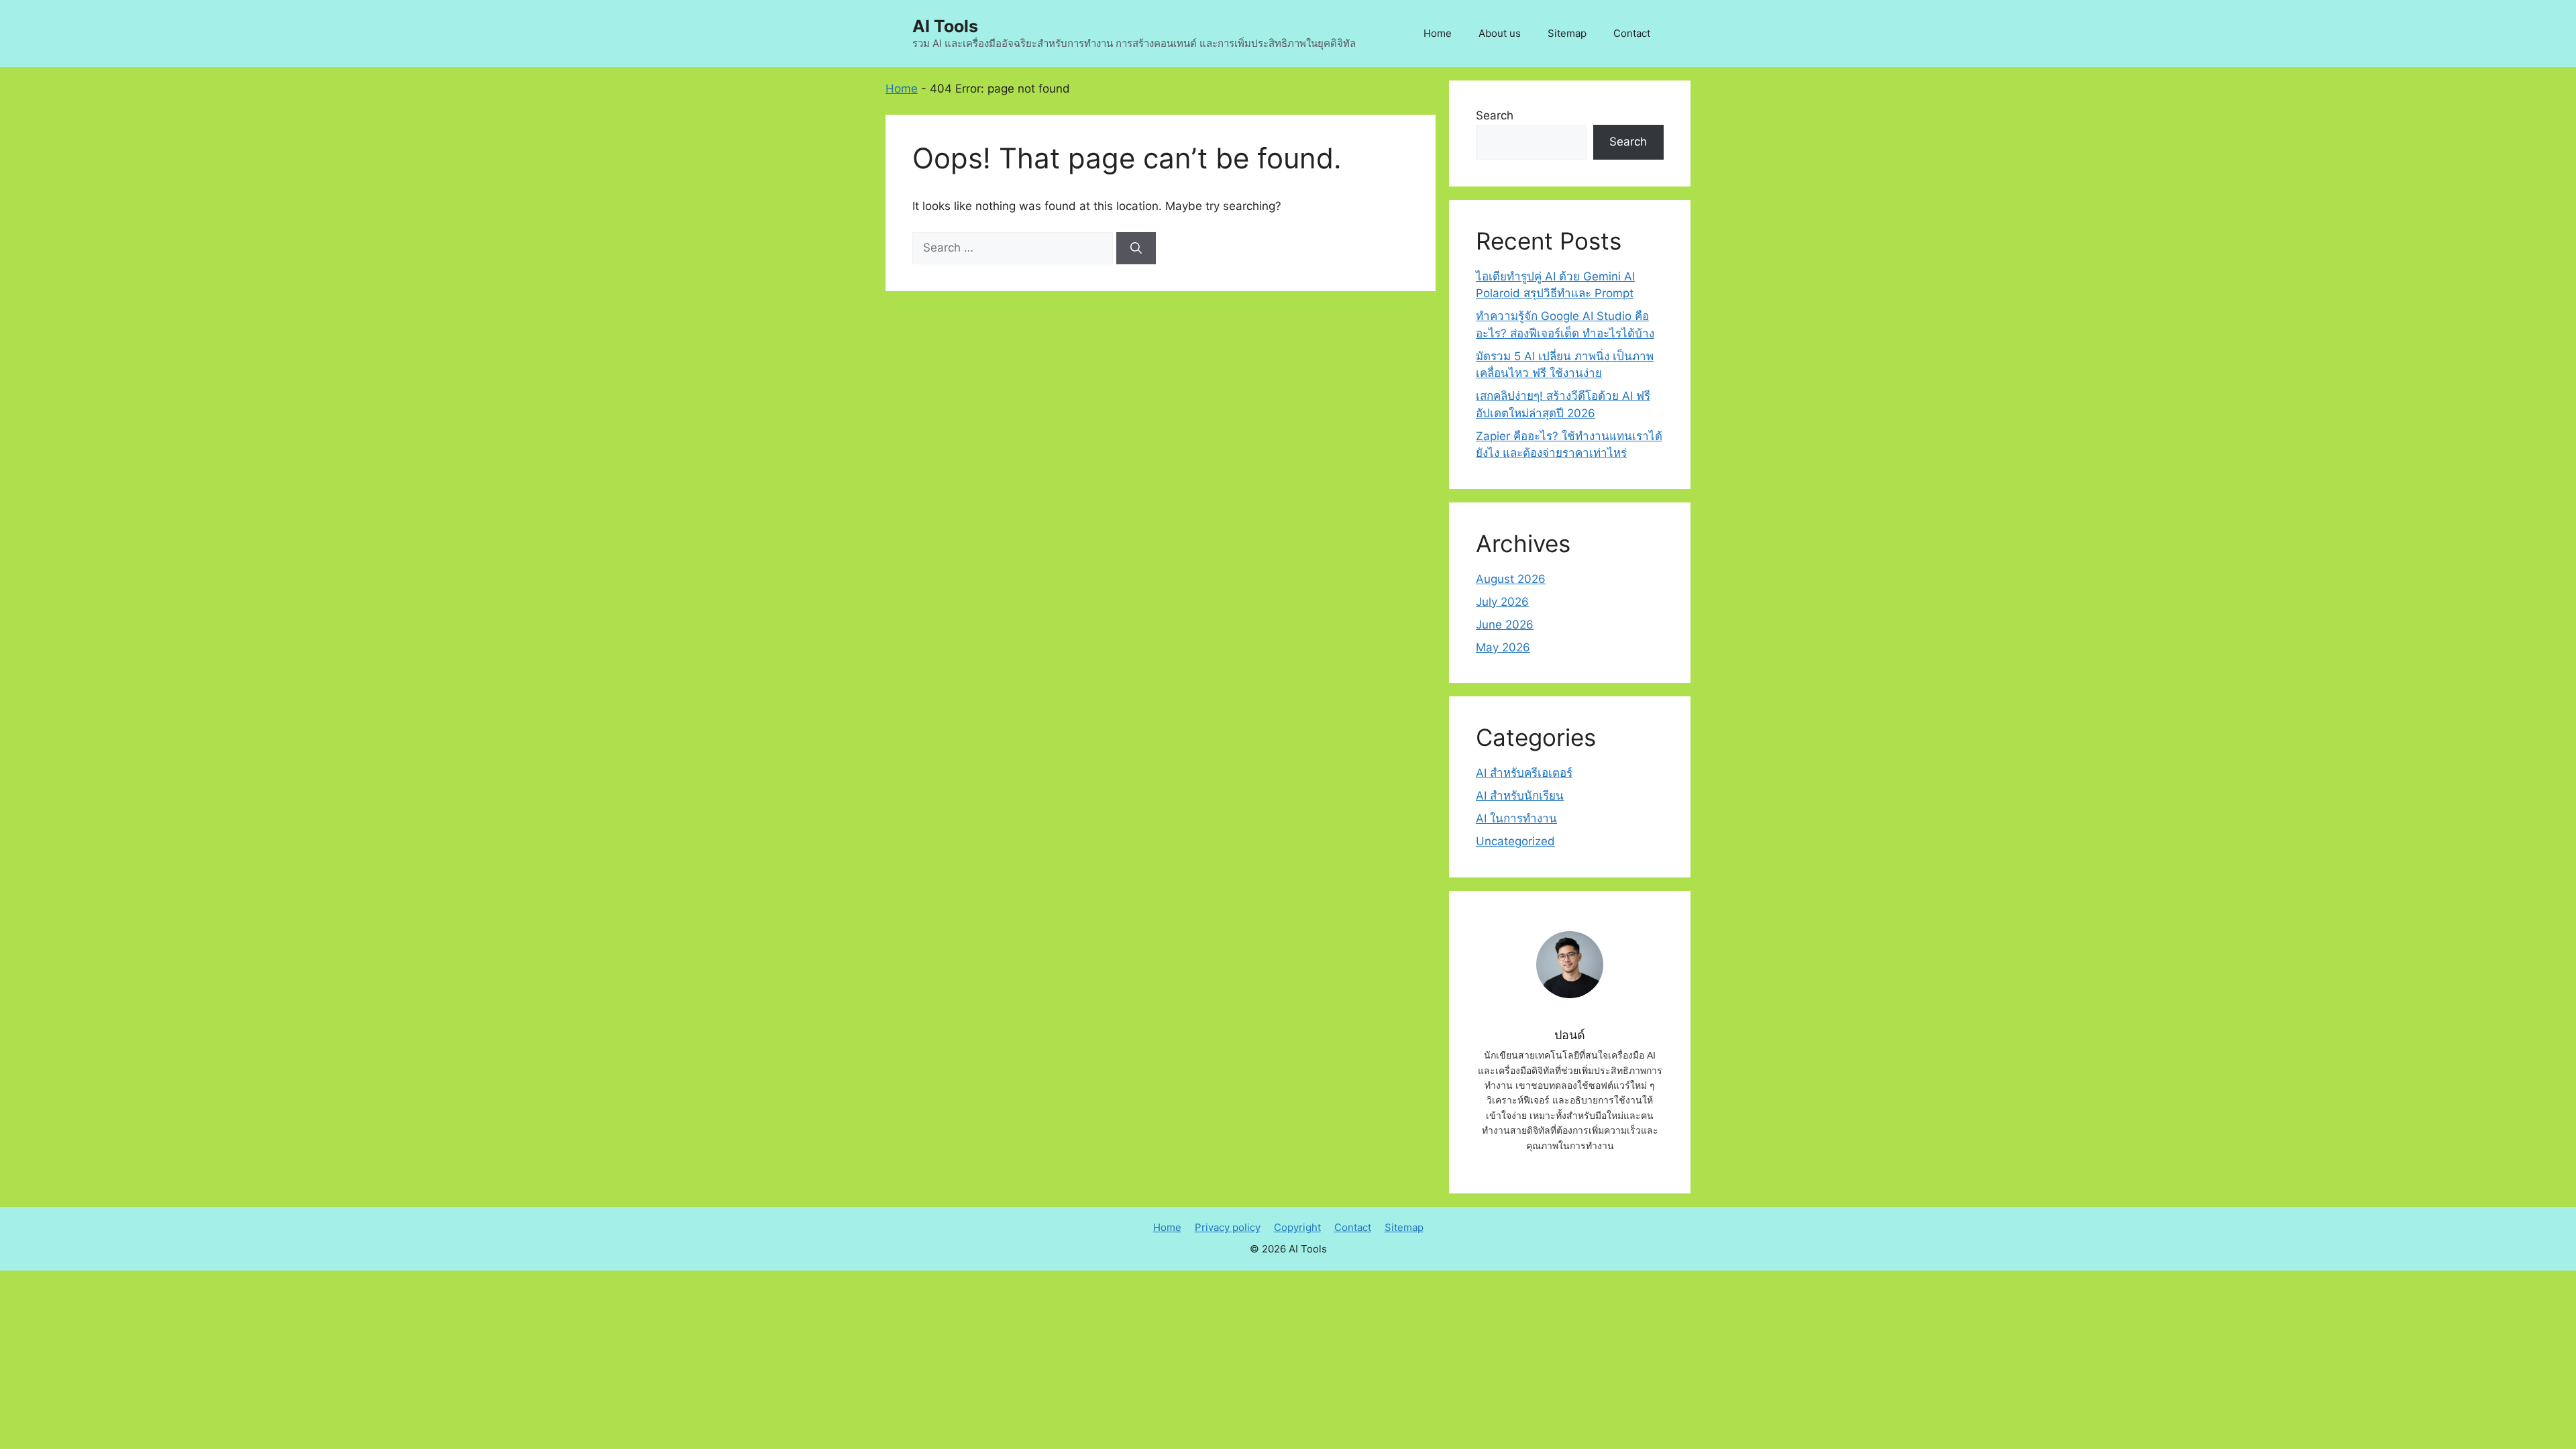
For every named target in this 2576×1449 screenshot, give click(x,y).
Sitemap (1567, 33)
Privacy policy (1228, 1227)
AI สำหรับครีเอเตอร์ (1524, 773)
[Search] (1136, 248)
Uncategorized (1515, 841)
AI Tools (945, 26)
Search (1495, 115)
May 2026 (1503, 647)
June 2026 (1505, 625)
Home (1438, 33)
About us (1500, 33)
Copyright (1297, 1227)
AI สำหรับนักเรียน (1520, 796)
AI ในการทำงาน (1516, 818)
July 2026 (1502, 602)
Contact (1632, 33)
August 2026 (1511, 579)
